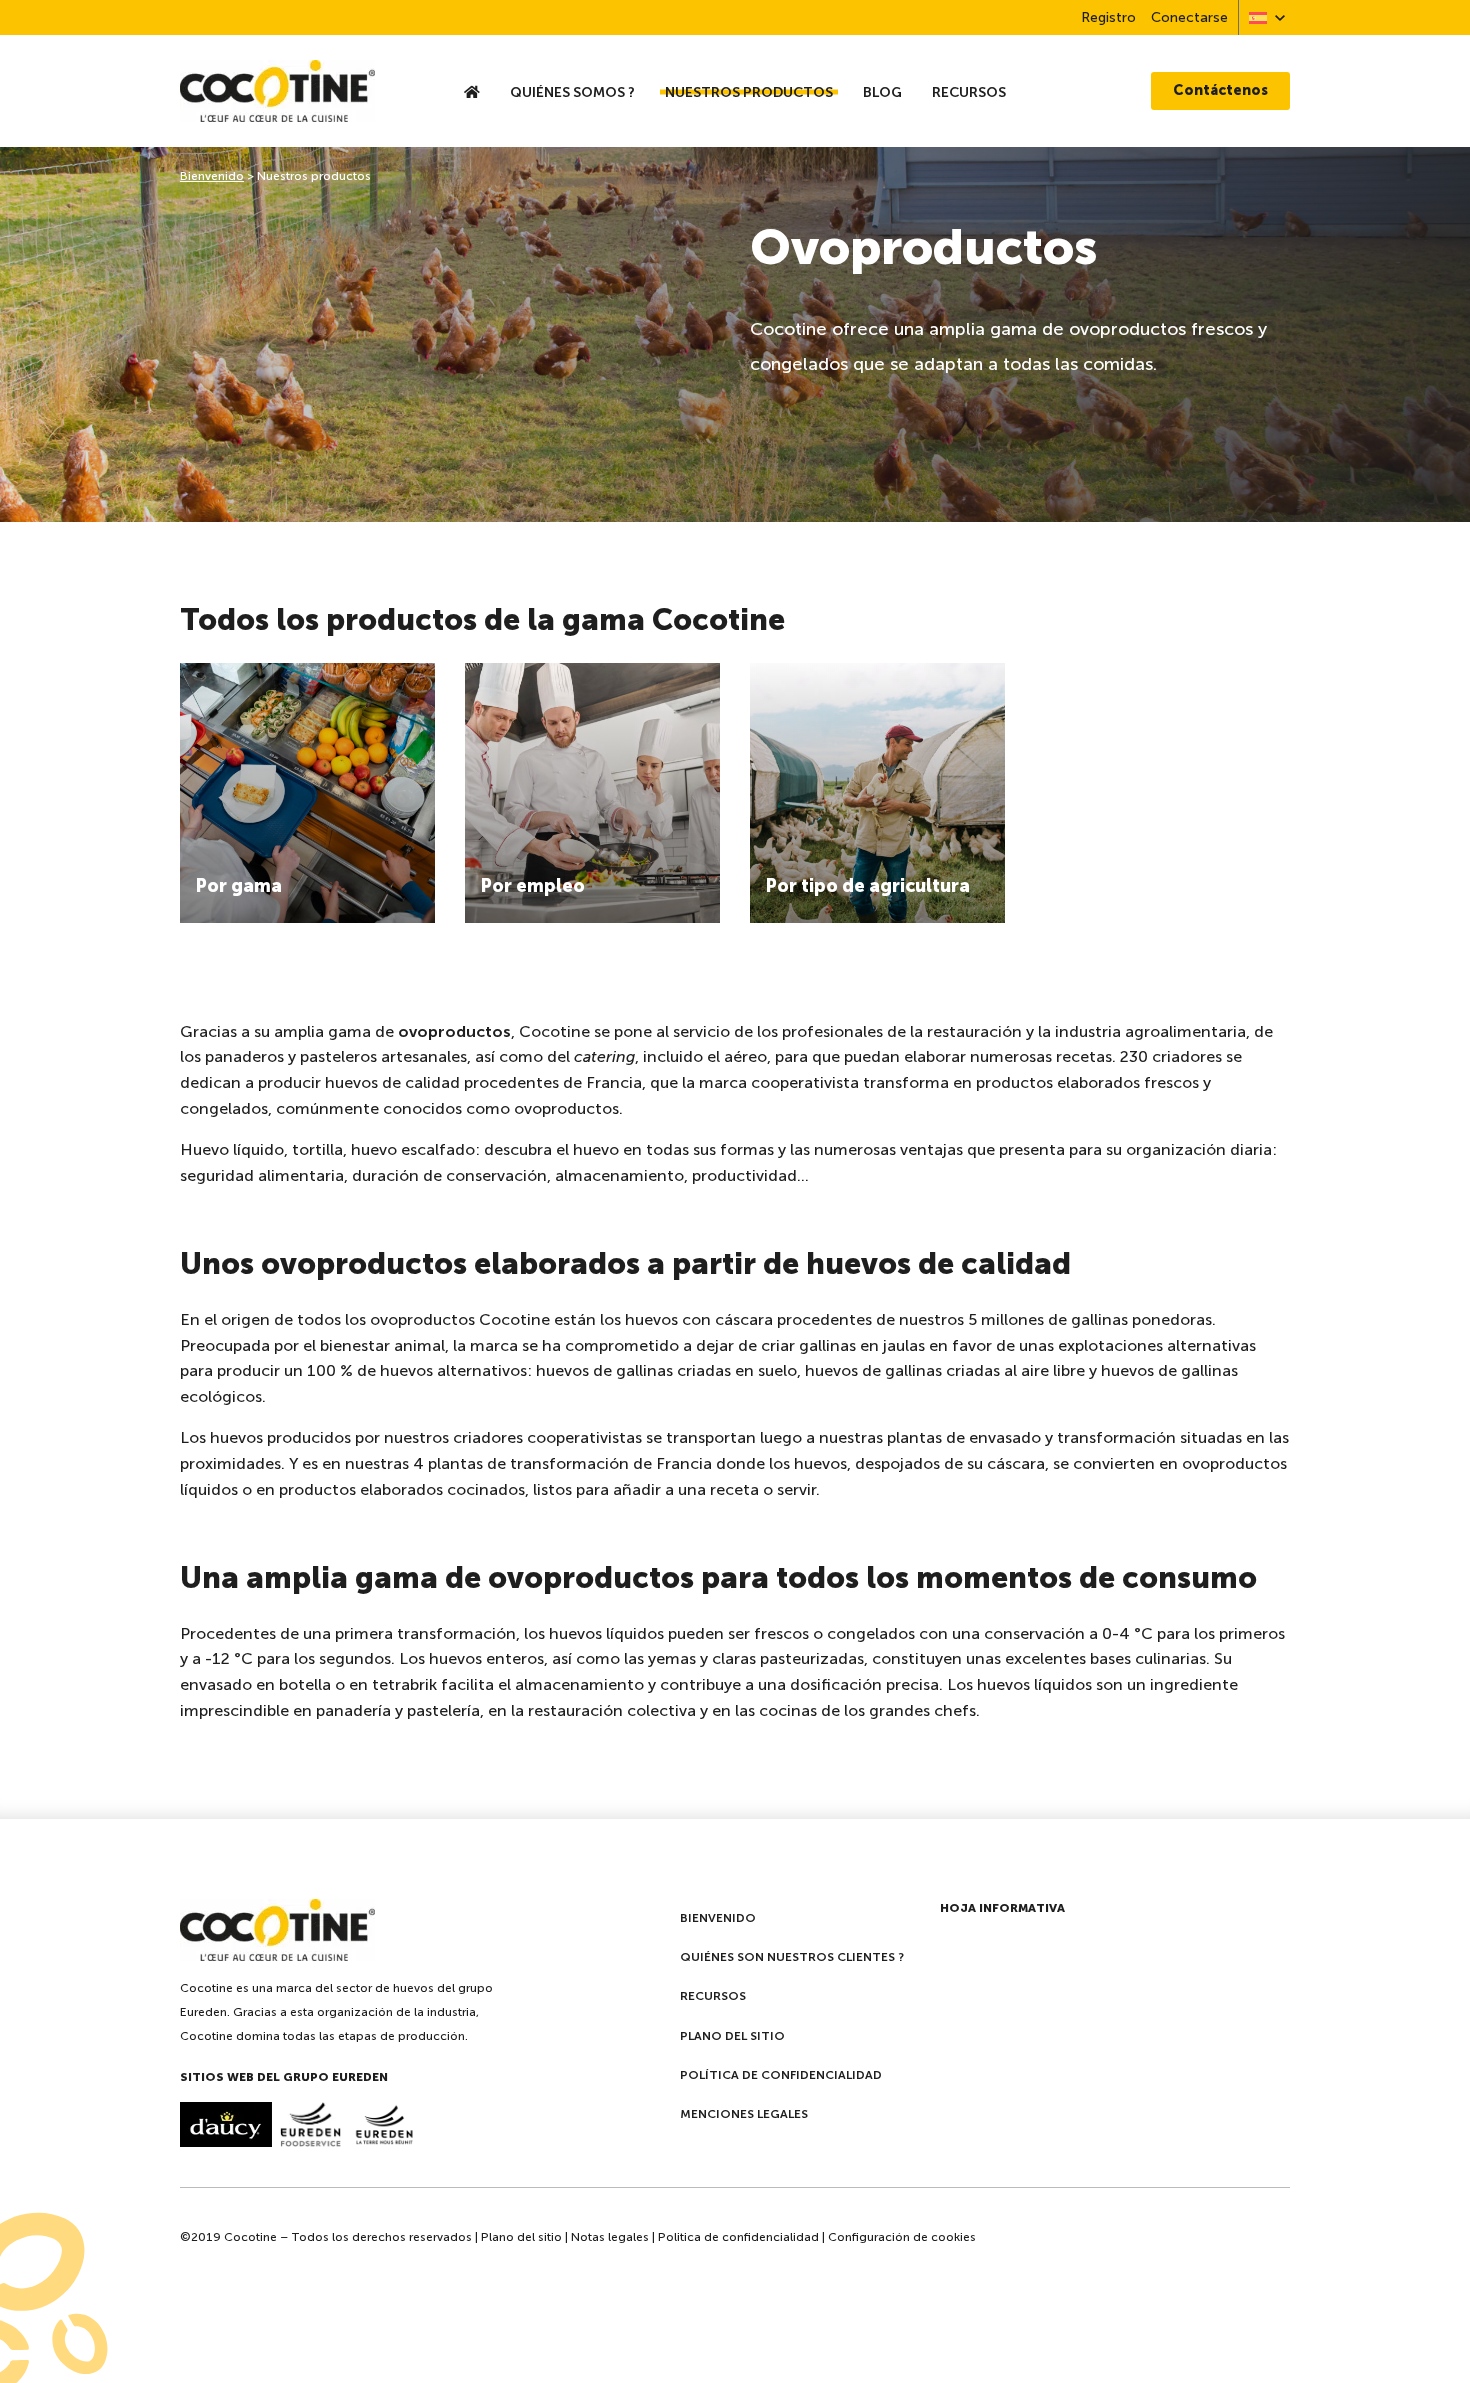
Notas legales (610, 2237)
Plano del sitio (732, 2036)
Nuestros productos (749, 92)
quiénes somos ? (572, 92)
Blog (882, 92)
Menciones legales (744, 2114)
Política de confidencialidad (781, 2075)
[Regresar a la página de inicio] (299, 91)
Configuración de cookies (902, 2237)
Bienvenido (212, 176)
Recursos (969, 92)
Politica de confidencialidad (738, 2237)
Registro (1108, 17)
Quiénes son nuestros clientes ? (792, 1957)
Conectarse (1189, 17)
